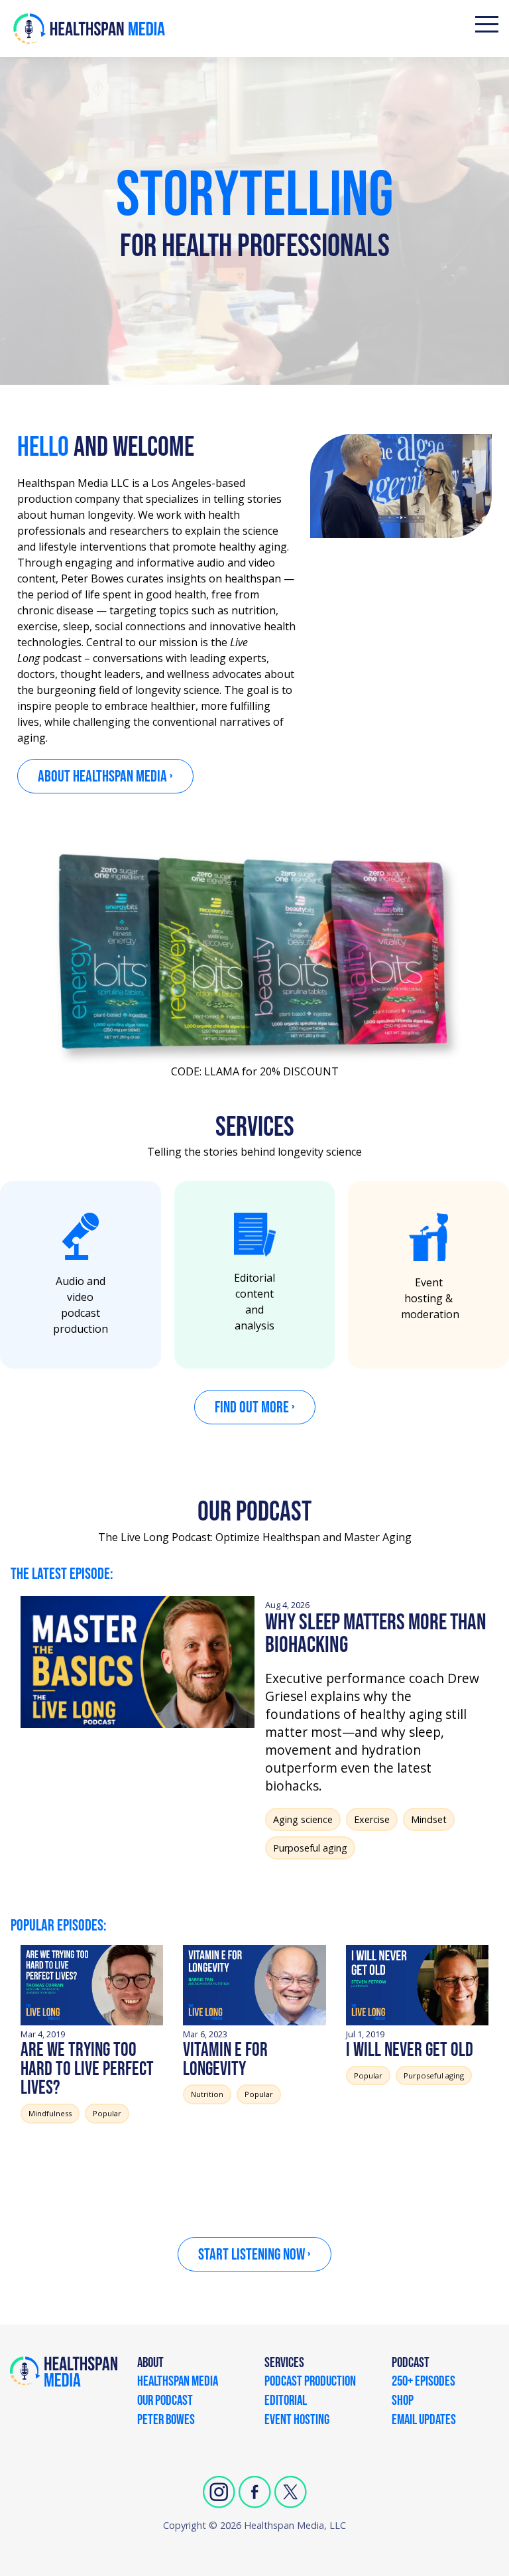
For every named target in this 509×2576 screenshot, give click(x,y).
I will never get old (410, 2050)
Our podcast (165, 2402)
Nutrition (207, 2094)
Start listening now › (254, 2255)
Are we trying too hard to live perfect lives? (87, 2069)
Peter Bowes (166, 2421)
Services (284, 2364)
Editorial (286, 2402)
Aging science (303, 1819)
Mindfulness (50, 2113)
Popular (107, 2113)
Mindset (429, 1819)
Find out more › (255, 1407)
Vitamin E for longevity (225, 2060)
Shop (403, 2402)
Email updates (424, 2421)
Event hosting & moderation (430, 1298)
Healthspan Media (178, 2382)
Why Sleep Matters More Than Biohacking (376, 1634)
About (150, 2364)
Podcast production (310, 2382)
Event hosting (297, 2421)
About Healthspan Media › (105, 777)
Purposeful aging (310, 1848)
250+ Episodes (424, 2382)
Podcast (411, 2364)
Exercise (372, 1819)
